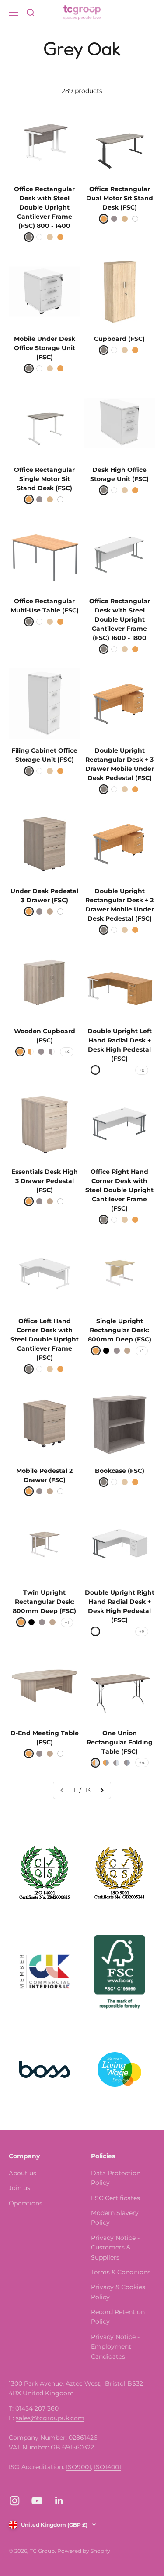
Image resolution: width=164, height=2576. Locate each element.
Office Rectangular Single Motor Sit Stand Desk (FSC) (44, 479)
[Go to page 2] (101, 1790)
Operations (26, 2203)
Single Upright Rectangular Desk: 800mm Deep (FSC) (120, 1330)
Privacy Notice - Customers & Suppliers (115, 2248)
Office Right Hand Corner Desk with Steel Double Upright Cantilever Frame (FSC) (119, 1190)
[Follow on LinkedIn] (59, 2501)
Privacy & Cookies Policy (118, 2292)
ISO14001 (108, 2467)
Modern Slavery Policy (115, 2218)
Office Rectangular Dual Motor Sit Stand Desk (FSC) (120, 198)
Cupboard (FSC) (119, 339)
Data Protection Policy (116, 2178)
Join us (19, 2188)
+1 (142, 1351)
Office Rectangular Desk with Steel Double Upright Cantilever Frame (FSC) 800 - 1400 (44, 207)
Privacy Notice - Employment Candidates (115, 2347)
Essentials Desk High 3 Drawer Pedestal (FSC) (45, 1181)
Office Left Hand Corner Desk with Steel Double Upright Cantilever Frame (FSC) (45, 1339)
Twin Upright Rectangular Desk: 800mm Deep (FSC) (44, 1602)
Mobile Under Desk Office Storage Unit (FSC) (45, 348)
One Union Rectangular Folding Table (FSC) (120, 1742)
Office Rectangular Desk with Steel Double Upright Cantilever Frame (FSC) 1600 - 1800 (120, 619)
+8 (142, 1070)
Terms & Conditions (121, 2272)
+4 (67, 1052)
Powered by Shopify (84, 2551)
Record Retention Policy (118, 2317)
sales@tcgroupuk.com (50, 2418)
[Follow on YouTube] (37, 2501)
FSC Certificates (115, 2198)
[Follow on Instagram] (15, 2501)
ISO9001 (79, 2467)
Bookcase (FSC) (120, 1471)
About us (23, 2173)
